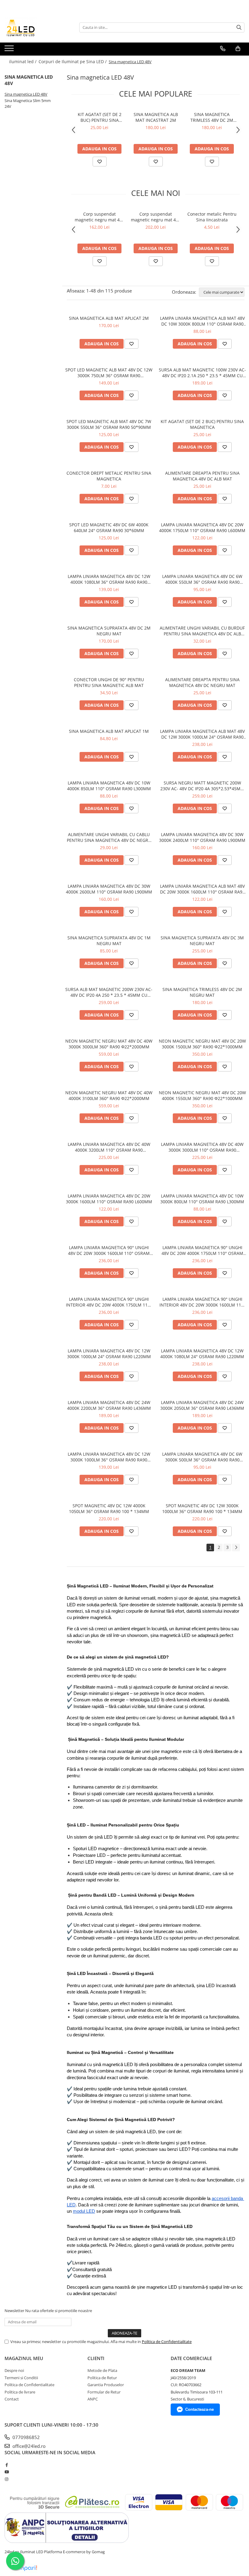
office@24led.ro (28, 2446)
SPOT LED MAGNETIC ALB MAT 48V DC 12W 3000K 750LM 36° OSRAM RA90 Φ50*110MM (109, 373)
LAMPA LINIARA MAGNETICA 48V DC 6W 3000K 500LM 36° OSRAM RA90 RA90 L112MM (202, 1457)
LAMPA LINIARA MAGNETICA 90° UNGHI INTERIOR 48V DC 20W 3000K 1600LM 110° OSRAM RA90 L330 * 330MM (202, 1302)
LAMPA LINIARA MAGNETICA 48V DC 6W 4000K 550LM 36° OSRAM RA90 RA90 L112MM (202, 579)
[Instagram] (7, 2479)
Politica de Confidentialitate (167, 2342)
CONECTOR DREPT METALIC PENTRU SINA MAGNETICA (109, 476)
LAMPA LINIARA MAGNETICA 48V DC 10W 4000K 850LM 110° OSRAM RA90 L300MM (109, 786)
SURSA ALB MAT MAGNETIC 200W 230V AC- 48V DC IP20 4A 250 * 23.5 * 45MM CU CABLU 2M (109, 992)
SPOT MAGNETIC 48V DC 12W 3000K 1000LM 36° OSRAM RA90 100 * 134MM (202, 1508)
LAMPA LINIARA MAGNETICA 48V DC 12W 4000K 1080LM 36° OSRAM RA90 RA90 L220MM (109, 579)
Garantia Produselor (106, 2385)
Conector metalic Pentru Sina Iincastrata (212, 217)
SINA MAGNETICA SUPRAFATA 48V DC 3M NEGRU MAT (202, 941)
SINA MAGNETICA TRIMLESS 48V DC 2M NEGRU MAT (212, 117)
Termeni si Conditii (21, 2378)
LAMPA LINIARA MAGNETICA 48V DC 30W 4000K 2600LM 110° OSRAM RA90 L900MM (109, 889)
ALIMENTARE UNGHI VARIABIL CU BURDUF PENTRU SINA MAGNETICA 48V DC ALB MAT (202, 631)
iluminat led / (23, 61)
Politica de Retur (102, 2378)
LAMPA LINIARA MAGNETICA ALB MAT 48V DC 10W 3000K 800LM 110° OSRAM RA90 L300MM (202, 321)
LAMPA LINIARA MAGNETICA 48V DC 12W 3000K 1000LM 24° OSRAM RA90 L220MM (109, 1354)
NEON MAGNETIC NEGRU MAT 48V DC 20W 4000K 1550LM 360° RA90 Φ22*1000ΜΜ (202, 1095)
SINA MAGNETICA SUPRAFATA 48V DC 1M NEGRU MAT (109, 941)
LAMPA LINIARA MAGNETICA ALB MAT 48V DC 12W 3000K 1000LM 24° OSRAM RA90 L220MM (202, 734)
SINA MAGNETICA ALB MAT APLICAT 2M (109, 318)
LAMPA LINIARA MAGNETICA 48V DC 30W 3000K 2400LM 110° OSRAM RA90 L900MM (202, 837)
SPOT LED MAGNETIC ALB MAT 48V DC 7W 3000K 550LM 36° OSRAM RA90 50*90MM (109, 424)
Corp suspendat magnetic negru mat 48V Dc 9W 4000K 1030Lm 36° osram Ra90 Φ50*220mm (100, 217)
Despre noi (14, 2370)
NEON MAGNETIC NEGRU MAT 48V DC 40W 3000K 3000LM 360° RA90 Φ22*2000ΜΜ (109, 1044)
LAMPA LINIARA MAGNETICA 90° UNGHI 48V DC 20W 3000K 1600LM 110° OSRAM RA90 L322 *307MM (109, 1250)
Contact (12, 2399)
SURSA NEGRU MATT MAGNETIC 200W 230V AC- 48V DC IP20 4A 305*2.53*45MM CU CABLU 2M (202, 786)
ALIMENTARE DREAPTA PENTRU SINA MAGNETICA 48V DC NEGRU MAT (202, 682)
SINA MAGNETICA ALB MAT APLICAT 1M (109, 731)
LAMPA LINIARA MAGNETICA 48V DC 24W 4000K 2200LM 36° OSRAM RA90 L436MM (109, 1405)
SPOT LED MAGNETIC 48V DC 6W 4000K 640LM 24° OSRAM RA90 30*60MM (109, 528)
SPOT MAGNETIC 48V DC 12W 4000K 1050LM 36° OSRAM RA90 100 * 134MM (109, 1508)
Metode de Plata (102, 2370)
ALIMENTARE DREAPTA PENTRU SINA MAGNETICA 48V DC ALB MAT (202, 476)
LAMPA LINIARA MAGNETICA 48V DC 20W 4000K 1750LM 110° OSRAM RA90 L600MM (202, 528)
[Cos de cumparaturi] (238, 49)
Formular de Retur (104, 2392)
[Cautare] (239, 27)
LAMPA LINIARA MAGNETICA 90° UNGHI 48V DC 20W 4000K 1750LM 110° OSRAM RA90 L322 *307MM (202, 1250)
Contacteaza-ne (200, 2409)
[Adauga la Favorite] (100, 162)
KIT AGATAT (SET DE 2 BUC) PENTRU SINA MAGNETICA (100, 117)
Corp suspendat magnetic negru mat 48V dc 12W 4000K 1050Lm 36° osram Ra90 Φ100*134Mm (156, 217)
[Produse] (10, 50)
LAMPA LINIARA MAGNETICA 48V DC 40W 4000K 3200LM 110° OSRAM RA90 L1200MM (109, 1147)
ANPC (93, 2399)
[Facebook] (7, 2465)
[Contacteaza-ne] (223, 49)
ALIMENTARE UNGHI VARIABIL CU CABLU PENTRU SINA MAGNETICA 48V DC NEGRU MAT (109, 837)
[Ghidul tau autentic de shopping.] (24, 2568)
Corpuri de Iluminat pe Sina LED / (73, 61)
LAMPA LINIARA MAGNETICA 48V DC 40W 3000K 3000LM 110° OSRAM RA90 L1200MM (202, 1147)
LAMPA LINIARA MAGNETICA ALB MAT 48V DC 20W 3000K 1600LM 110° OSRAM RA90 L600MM (202, 889)
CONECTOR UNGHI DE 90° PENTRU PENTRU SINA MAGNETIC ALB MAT (109, 682)
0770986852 (26, 2437)
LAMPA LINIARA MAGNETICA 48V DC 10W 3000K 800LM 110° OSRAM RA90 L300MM (202, 1199)
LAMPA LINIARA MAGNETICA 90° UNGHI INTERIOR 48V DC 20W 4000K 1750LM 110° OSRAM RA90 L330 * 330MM (109, 1302)
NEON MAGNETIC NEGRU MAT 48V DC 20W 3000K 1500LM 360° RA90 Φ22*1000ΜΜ (202, 1044)
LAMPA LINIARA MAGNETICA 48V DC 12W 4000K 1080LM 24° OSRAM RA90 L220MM (202, 1354)
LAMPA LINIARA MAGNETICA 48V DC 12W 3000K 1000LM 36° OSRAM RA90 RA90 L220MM (109, 1457)
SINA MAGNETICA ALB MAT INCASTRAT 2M (156, 117)
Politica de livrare (20, 2392)
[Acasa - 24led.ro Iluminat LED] (35, 27)
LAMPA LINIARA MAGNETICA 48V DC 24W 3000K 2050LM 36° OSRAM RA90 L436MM (202, 1405)
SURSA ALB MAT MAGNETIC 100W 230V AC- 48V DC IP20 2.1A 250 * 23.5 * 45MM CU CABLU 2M (202, 373)
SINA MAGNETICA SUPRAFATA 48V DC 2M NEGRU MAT (109, 631)
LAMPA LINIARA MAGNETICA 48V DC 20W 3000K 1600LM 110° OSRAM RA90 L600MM (109, 1199)
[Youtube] (7, 2472)
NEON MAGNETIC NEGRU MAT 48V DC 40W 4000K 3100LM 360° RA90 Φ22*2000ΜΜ (109, 1095)
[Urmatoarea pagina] (236, 1548)
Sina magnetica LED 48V (26, 94)
